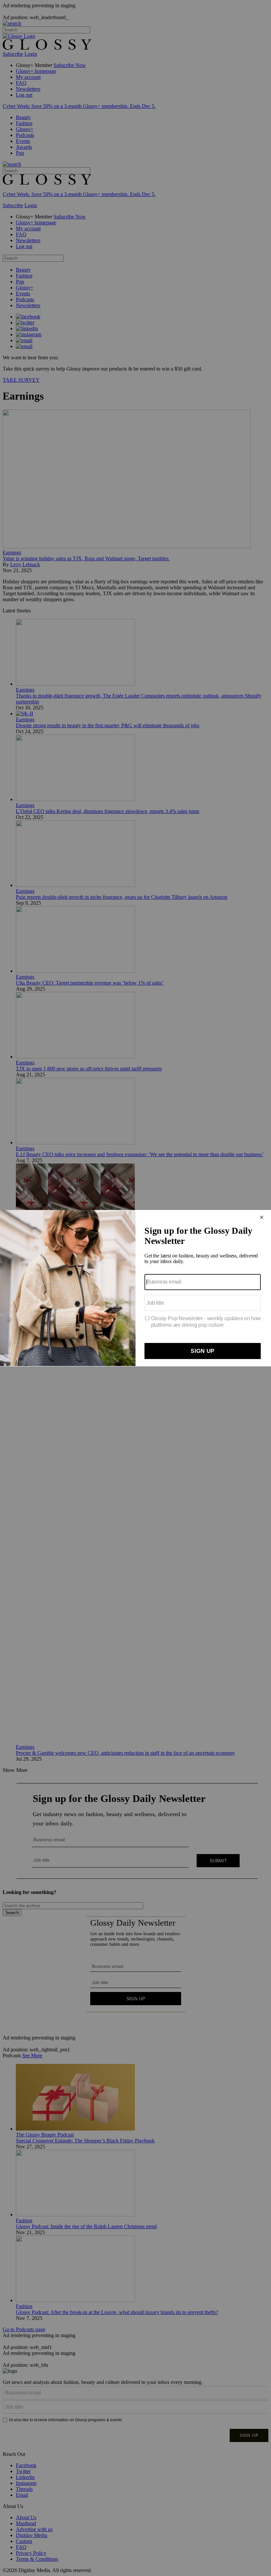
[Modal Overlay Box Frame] (135, 1288)
